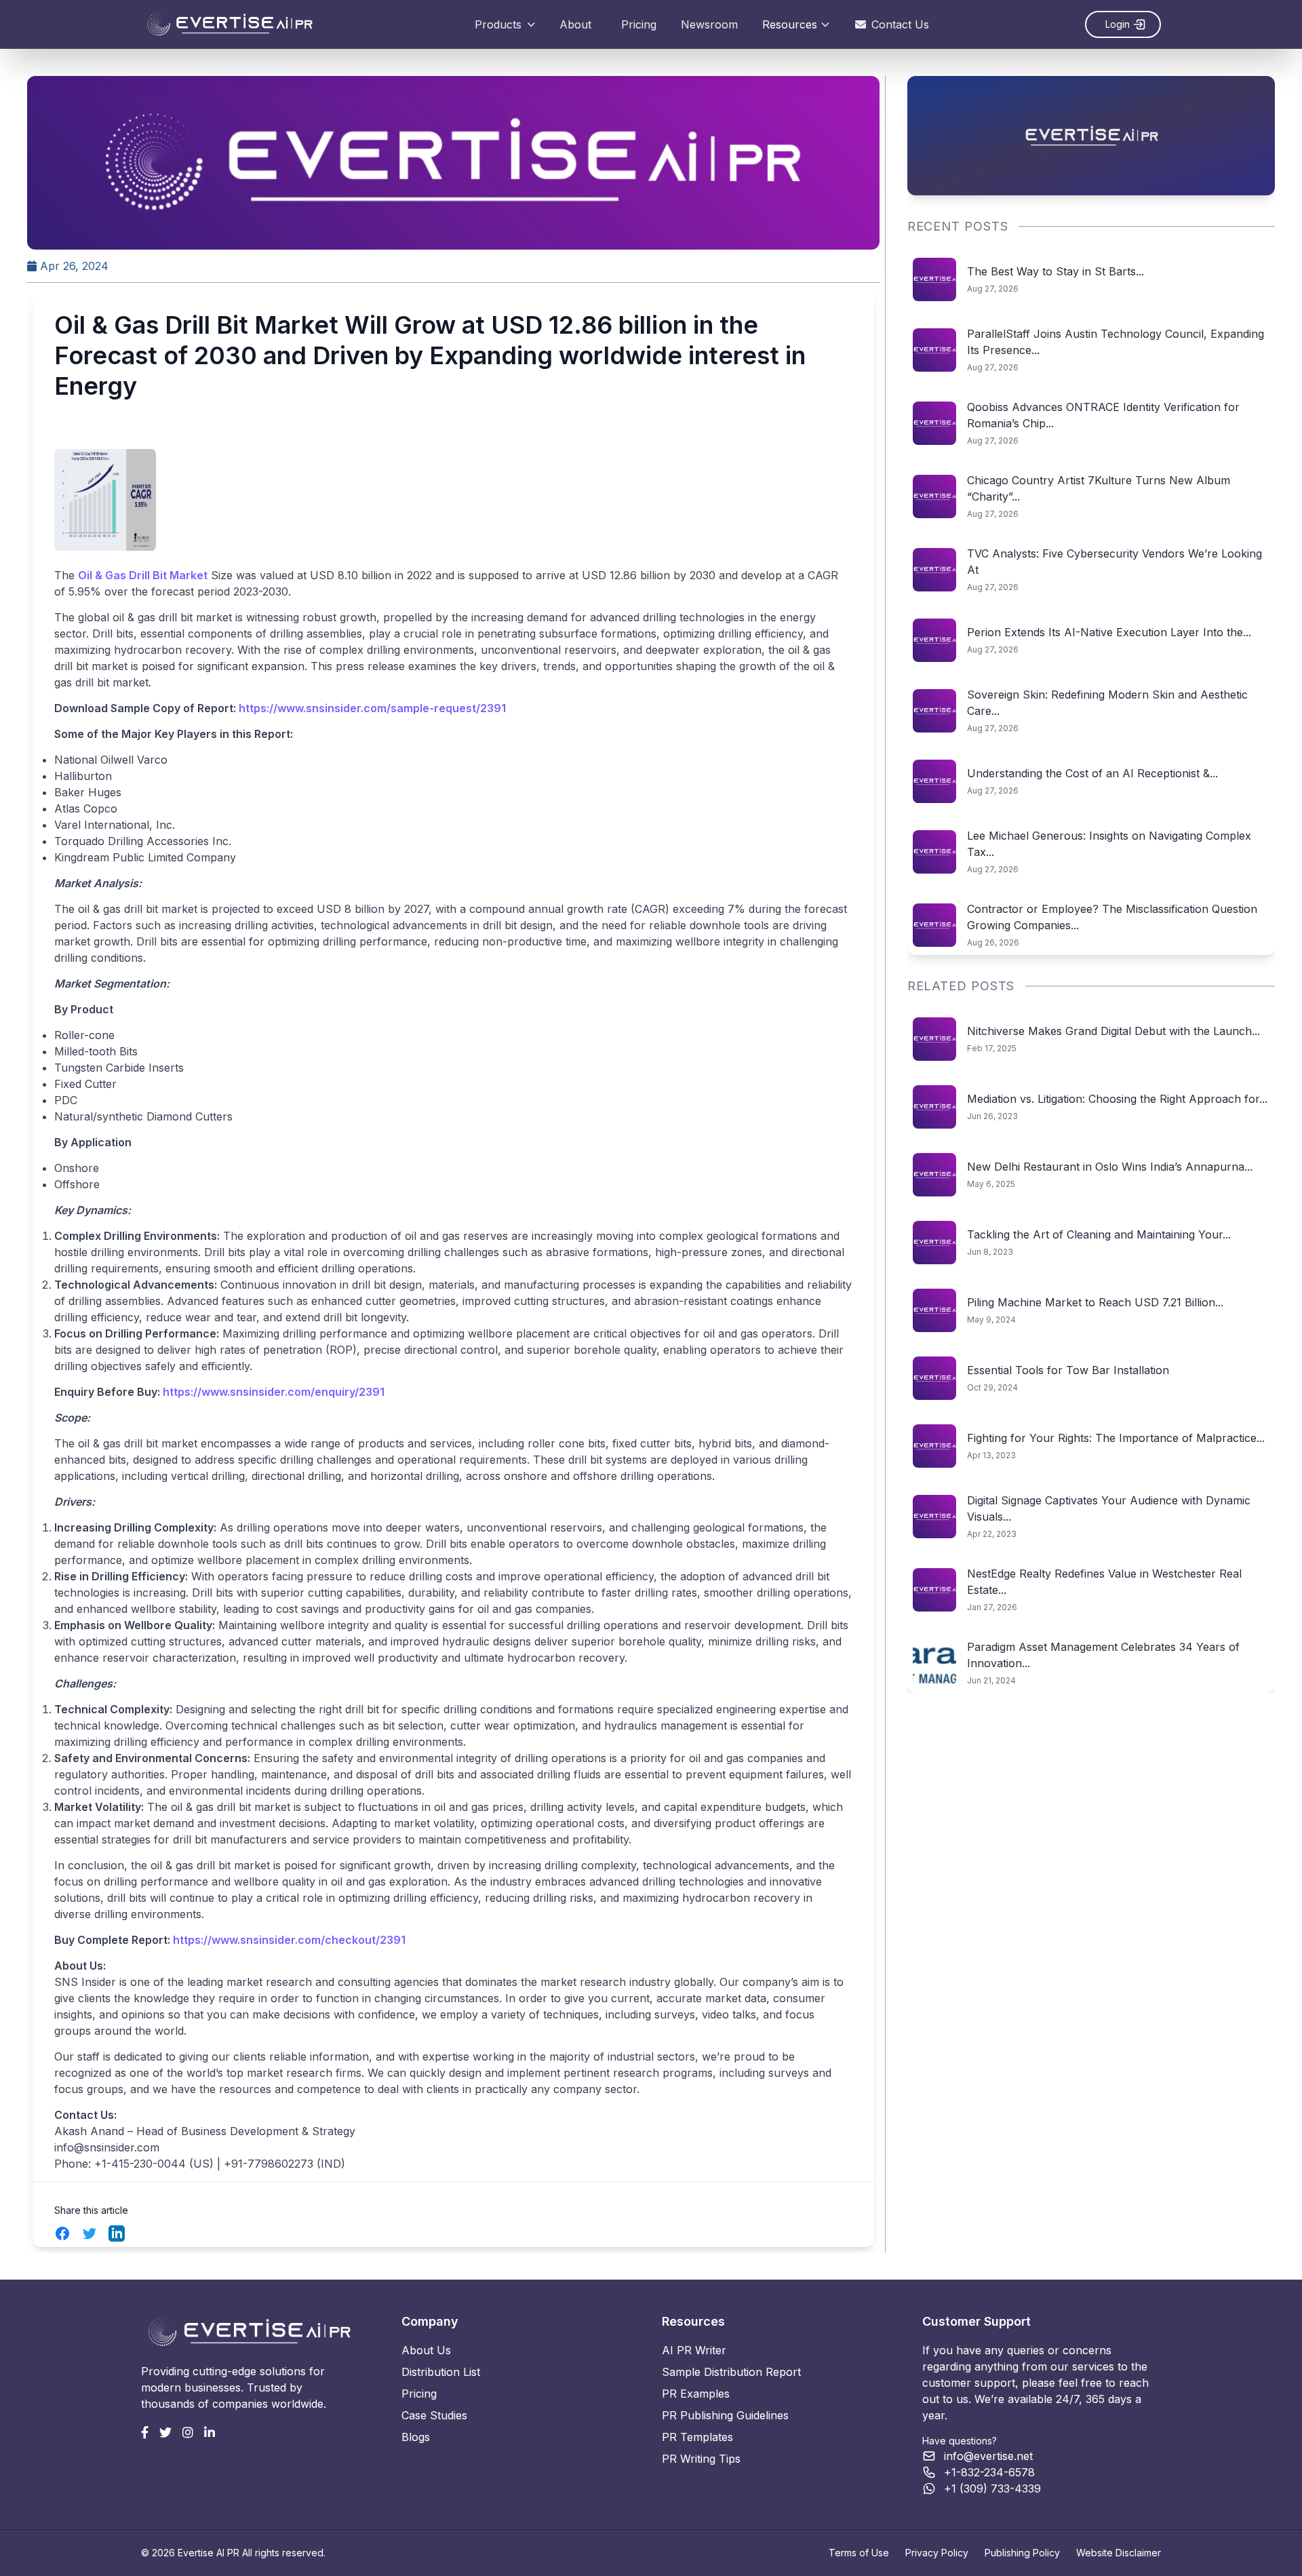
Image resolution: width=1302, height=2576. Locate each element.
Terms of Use (859, 2553)
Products (498, 24)
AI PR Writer (694, 2350)
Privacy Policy (937, 2553)
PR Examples (696, 2394)
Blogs (416, 2437)
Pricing (639, 24)
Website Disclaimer (1119, 2553)
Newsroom (709, 24)
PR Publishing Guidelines (725, 2415)
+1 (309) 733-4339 (992, 2489)
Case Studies (434, 2415)
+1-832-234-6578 (989, 2472)
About (575, 24)
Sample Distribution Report (731, 2372)
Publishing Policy (1022, 2553)
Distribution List (441, 2372)
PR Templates (697, 2437)
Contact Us (900, 24)
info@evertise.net (988, 2456)
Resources (790, 24)
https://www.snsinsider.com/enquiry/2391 (274, 1392)
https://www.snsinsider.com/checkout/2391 (289, 1940)
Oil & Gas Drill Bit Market (143, 575)
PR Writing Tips (701, 2459)
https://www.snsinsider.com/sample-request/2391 (372, 708)
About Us (426, 2350)
